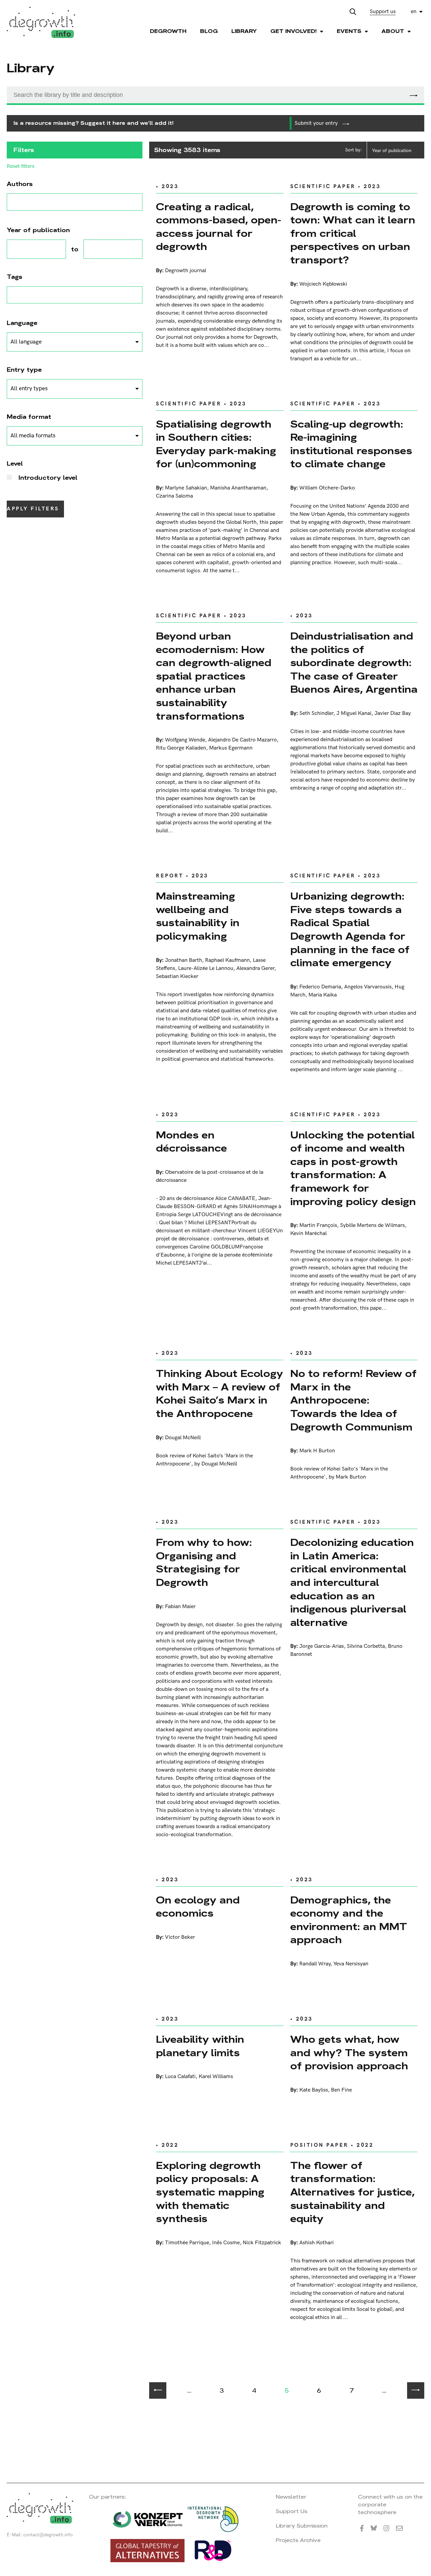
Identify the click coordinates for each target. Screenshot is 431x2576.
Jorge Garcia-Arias (322, 1646)
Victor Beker (180, 1937)
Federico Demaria (320, 987)
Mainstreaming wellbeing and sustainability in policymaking (198, 916)
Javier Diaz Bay (393, 713)
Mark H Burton (317, 1451)
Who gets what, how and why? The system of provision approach (349, 2053)
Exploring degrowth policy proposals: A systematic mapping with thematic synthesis (210, 2192)
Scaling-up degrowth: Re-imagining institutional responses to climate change (351, 444)
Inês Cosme (226, 2243)
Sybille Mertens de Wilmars (372, 1225)
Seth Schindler (316, 713)
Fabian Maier (180, 1607)
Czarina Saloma (174, 496)
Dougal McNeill (183, 1438)
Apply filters (33, 509)
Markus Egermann (231, 748)
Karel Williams (216, 2077)
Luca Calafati (180, 2077)
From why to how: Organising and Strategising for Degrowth (204, 1562)
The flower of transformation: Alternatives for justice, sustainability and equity (352, 2192)
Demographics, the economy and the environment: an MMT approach (349, 1920)
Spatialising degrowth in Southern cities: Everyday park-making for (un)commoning (216, 444)
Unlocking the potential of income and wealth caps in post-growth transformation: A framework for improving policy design (353, 1168)
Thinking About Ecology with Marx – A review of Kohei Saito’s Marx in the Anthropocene (220, 1393)
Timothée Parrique (187, 2243)
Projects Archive (298, 2540)
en (414, 12)
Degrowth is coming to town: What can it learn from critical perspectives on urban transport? (353, 233)
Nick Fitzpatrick (262, 2243)
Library (244, 31)
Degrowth (168, 31)
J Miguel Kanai (354, 713)
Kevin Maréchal (308, 1233)
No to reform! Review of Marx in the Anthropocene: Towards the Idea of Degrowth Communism (353, 1400)
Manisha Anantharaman (238, 488)
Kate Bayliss (314, 2090)
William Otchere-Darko (327, 488)
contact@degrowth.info (48, 2535)
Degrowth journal (186, 271)
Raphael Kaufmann (227, 960)
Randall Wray (315, 1964)
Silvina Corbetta (366, 1646)
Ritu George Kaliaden (181, 748)
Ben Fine (341, 2090)
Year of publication (392, 151)
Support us (383, 12)
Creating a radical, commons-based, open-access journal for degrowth (219, 227)
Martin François (318, 1225)
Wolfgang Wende (185, 740)
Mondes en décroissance (191, 1142)
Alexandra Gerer (255, 968)
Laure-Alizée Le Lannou (206, 968)
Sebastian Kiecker (177, 976)
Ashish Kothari (317, 2243)
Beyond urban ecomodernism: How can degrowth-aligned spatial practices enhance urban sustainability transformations (214, 676)
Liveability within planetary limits (200, 2046)
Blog (209, 31)
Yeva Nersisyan (351, 1964)
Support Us (292, 2511)
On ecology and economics (198, 1907)
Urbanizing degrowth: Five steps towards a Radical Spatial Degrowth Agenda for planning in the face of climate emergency (350, 929)
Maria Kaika (323, 995)
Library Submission (302, 2526)
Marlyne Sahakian (186, 488)
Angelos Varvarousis (368, 987)
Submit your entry (317, 123)
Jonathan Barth (184, 960)
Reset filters (21, 167)
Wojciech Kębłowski (323, 284)
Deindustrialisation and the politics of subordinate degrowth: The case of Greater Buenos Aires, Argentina (354, 663)
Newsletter (291, 2497)
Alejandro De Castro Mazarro (242, 740)
